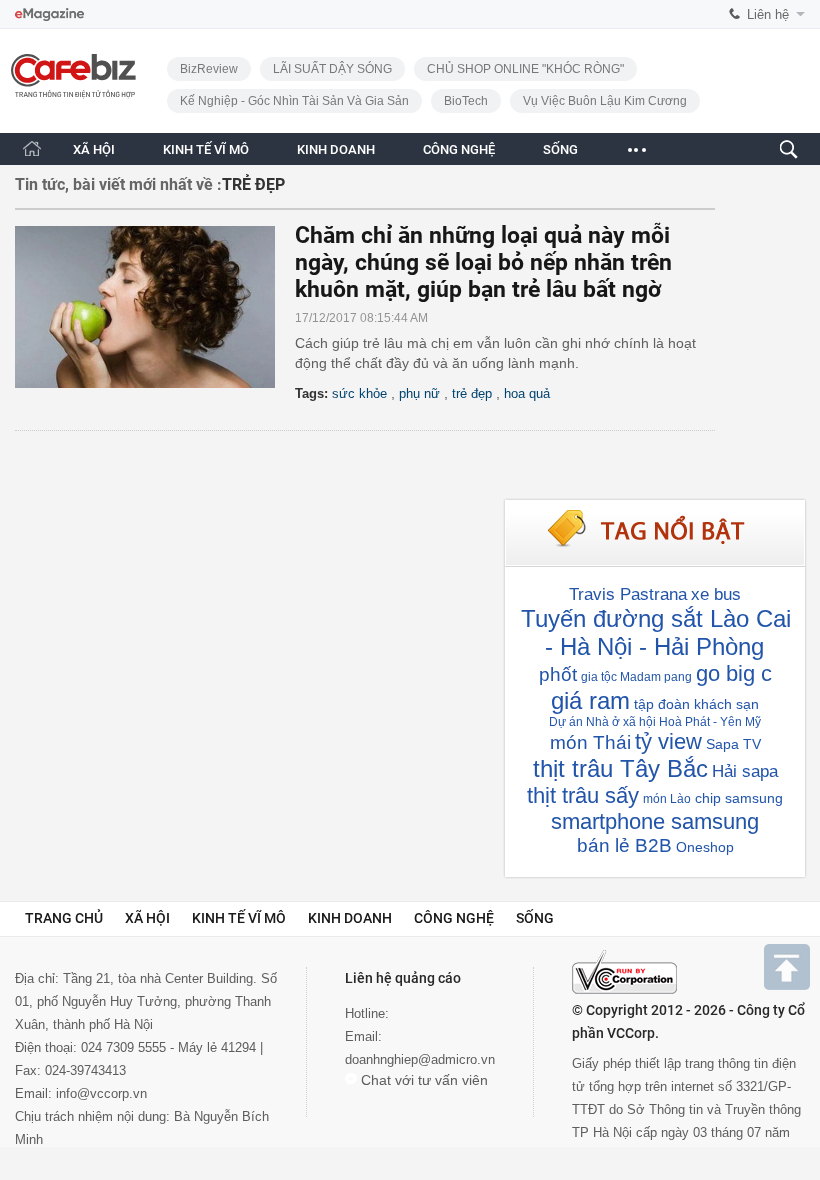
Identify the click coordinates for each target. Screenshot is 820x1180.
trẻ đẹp (472, 393)
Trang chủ (64, 918)
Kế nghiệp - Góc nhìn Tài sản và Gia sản (294, 101)
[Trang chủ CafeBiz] (32, 148)
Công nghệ (454, 918)
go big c (734, 673)
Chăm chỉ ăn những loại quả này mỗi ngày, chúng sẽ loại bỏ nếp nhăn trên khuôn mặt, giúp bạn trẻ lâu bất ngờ (483, 262)
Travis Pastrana (628, 594)
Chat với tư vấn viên (422, 1080)
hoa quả (527, 393)
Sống (535, 918)
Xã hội (147, 918)
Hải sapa (745, 771)
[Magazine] (49, 14)
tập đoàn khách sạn (696, 704)
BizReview (209, 69)
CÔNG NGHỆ (459, 149)
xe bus (716, 594)
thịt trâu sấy (583, 795)
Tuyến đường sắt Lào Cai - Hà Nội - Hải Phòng (656, 632)
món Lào (667, 799)
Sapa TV (733, 744)
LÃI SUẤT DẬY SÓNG (332, 69)
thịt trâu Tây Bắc (620, 768)
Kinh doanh (350, 918)
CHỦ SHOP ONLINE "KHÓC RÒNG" (525, 69)
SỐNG (560, 149)
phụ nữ (419, 393)
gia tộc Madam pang (636, 677)
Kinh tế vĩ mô (239, 918)
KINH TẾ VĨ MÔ (206, 149)
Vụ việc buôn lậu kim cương (605, 101)
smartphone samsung (655, 821)
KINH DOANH (336, 149)
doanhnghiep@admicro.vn (420, 1059)
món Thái (590, 742)
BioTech (466, 101)
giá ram (590, 700)
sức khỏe (359, 393)
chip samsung (739, 798)
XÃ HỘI (94, 149)
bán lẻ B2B (624, 845)
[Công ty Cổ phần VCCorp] (624, 972)
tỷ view (668, 741)
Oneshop (705, 847)
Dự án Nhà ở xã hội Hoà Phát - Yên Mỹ (655, 722)
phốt (558, 674)
